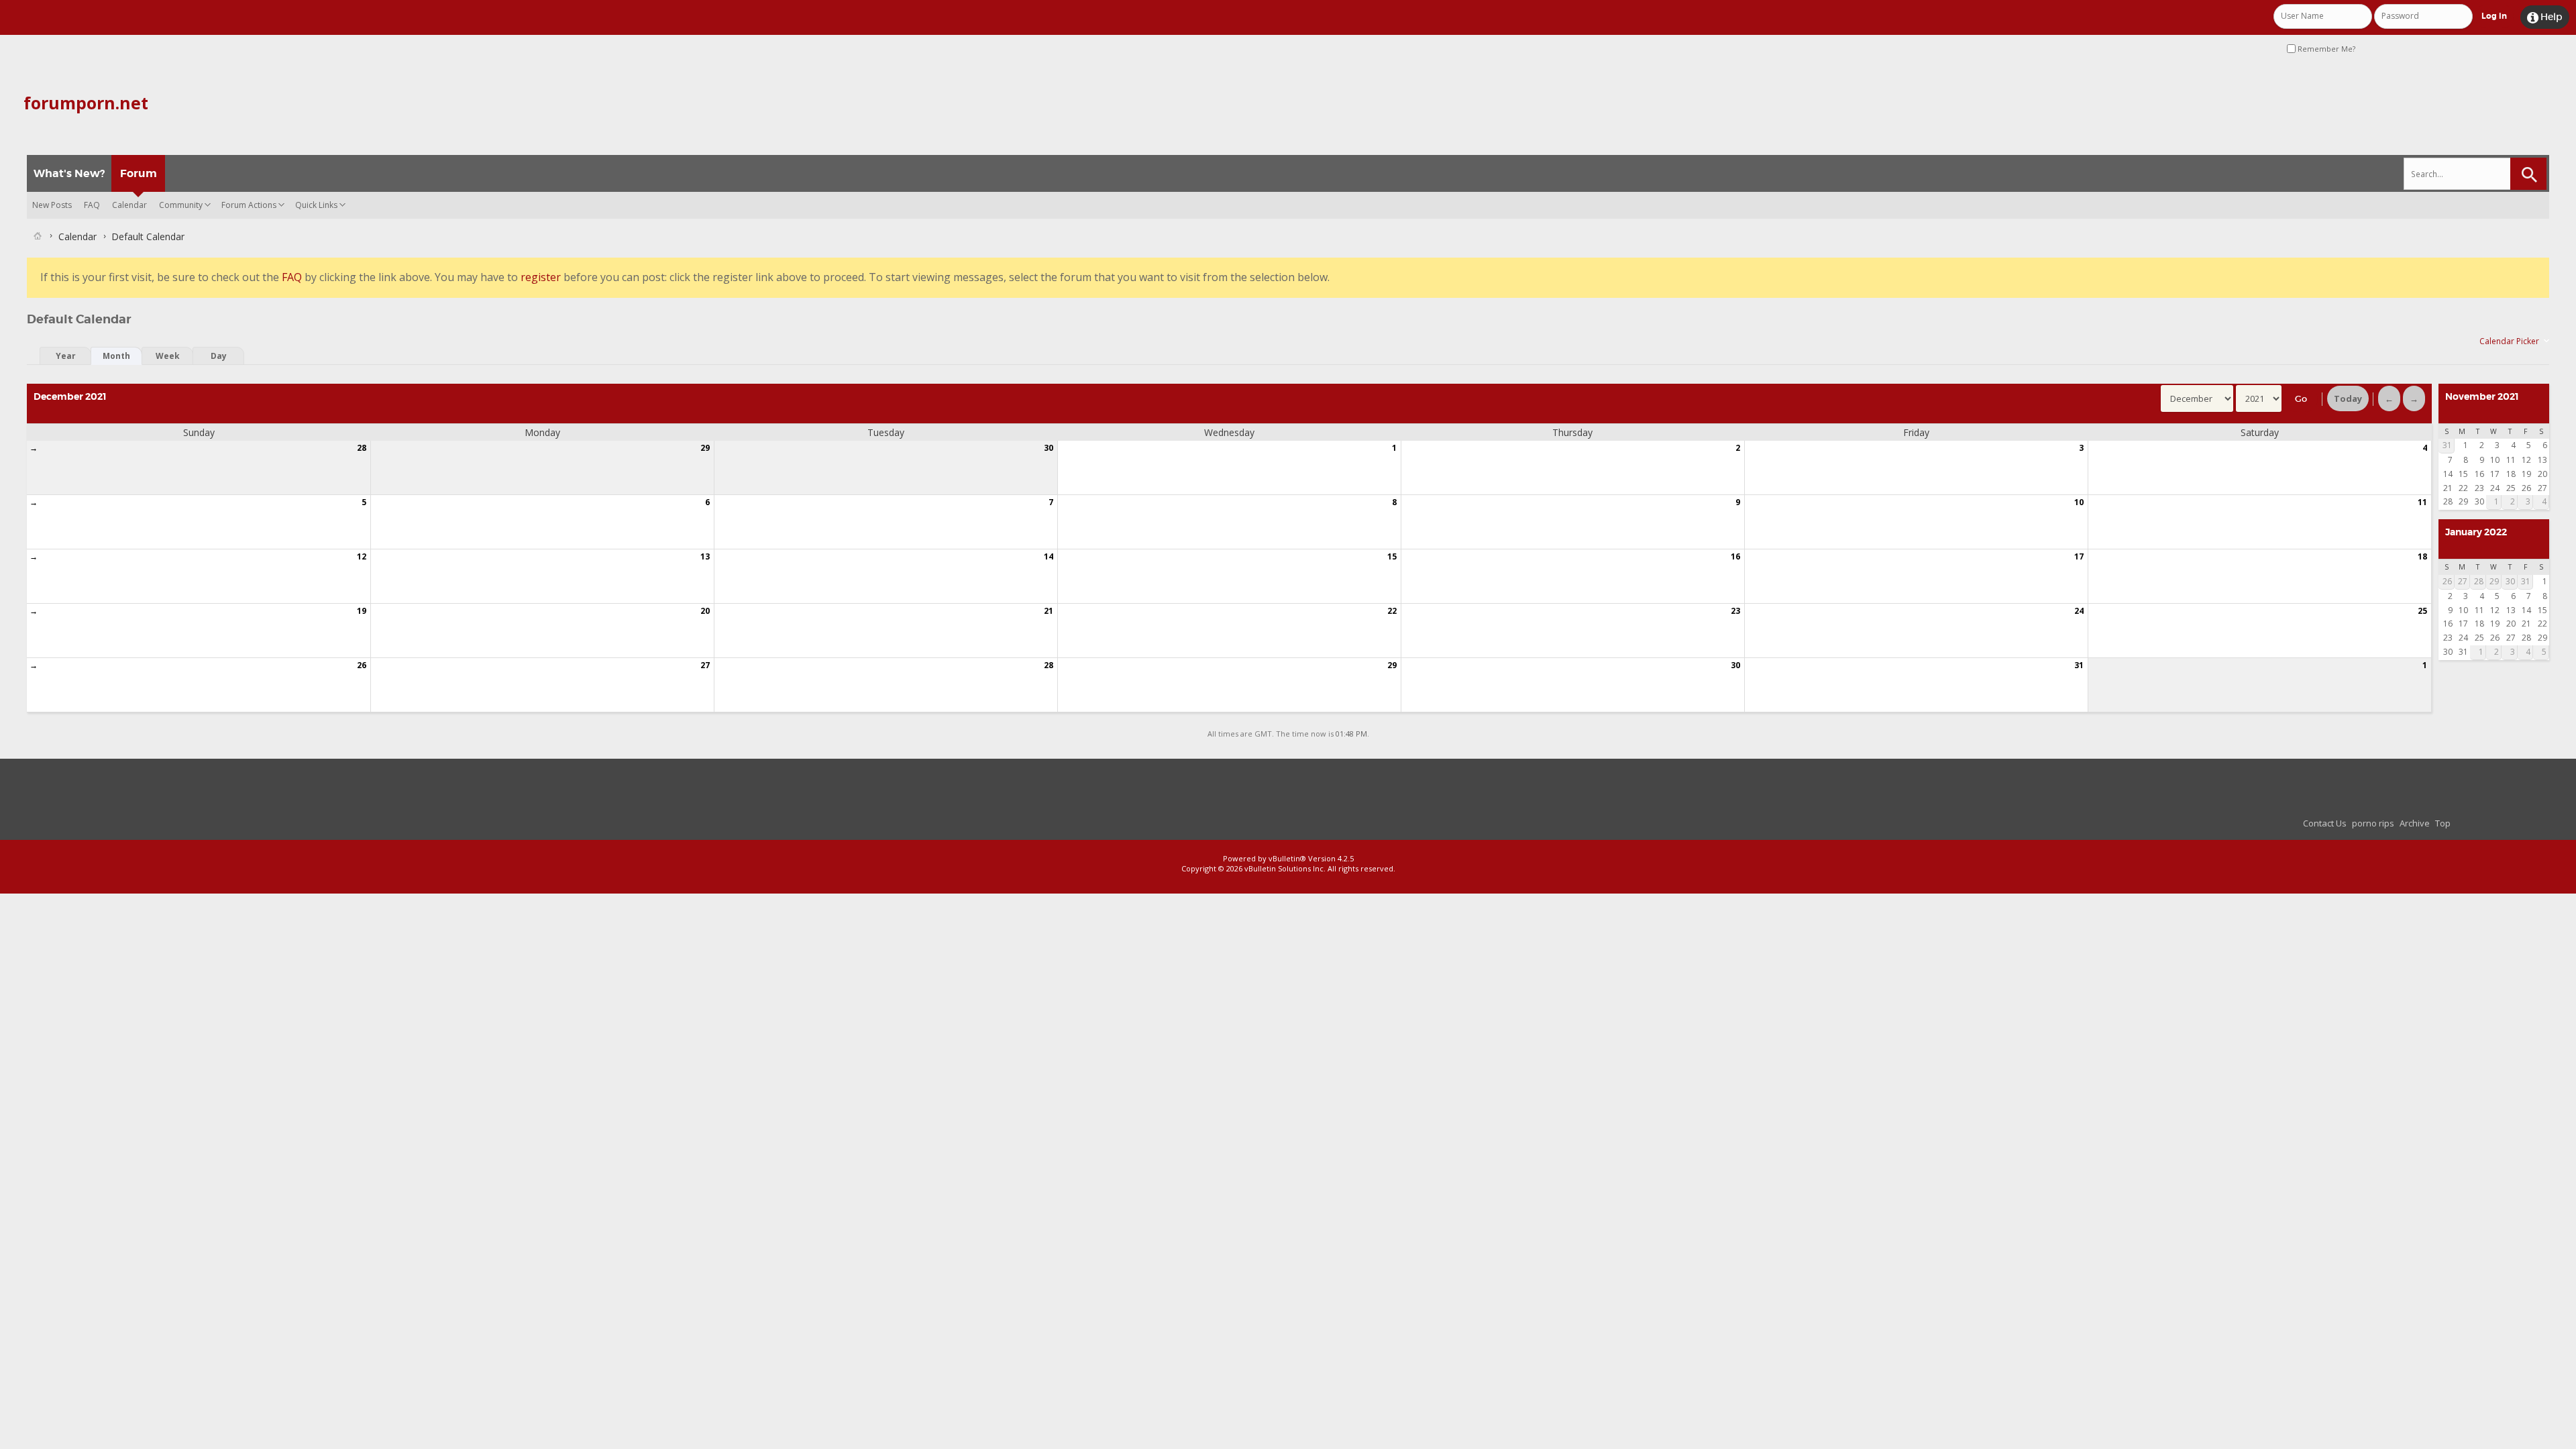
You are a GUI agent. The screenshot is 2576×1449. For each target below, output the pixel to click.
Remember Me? (2325, 49)
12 (362, 556)
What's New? (69, 173)
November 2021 (2482, 396)
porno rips (2373, 823)
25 (2422, 611)
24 (2079, 611)
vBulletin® (1287, 858)
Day (219, 356)
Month (116, 356)
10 (2079, 502)
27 (705, 665)
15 (1392, 556)
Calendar (129, 205)
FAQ (92, 205)
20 (705, 611)
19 (362, 611)
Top (2443, 823)
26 (362, 665)
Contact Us (2325, 823)
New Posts (52, 205)
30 (1049, 448)
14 (1049, 556)
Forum (139, 173)
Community (181, 205)
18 (2422, 556)
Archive (2415, 823)
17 (2079, 556)
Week (168, 356)
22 (1392, 611)
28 (362, 448)
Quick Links (316, 205)
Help (2545, 17)
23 (1735, 611)
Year (66, 356)
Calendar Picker (2509, 341)
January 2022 (2476, 532)
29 (705, 448)
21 (1049, 611)
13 (705, 556)
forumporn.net (86, 103)
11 (2422, 502)
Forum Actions (249, 205)
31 (2079, 665)
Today (2348, 398)
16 (1735, 556)
